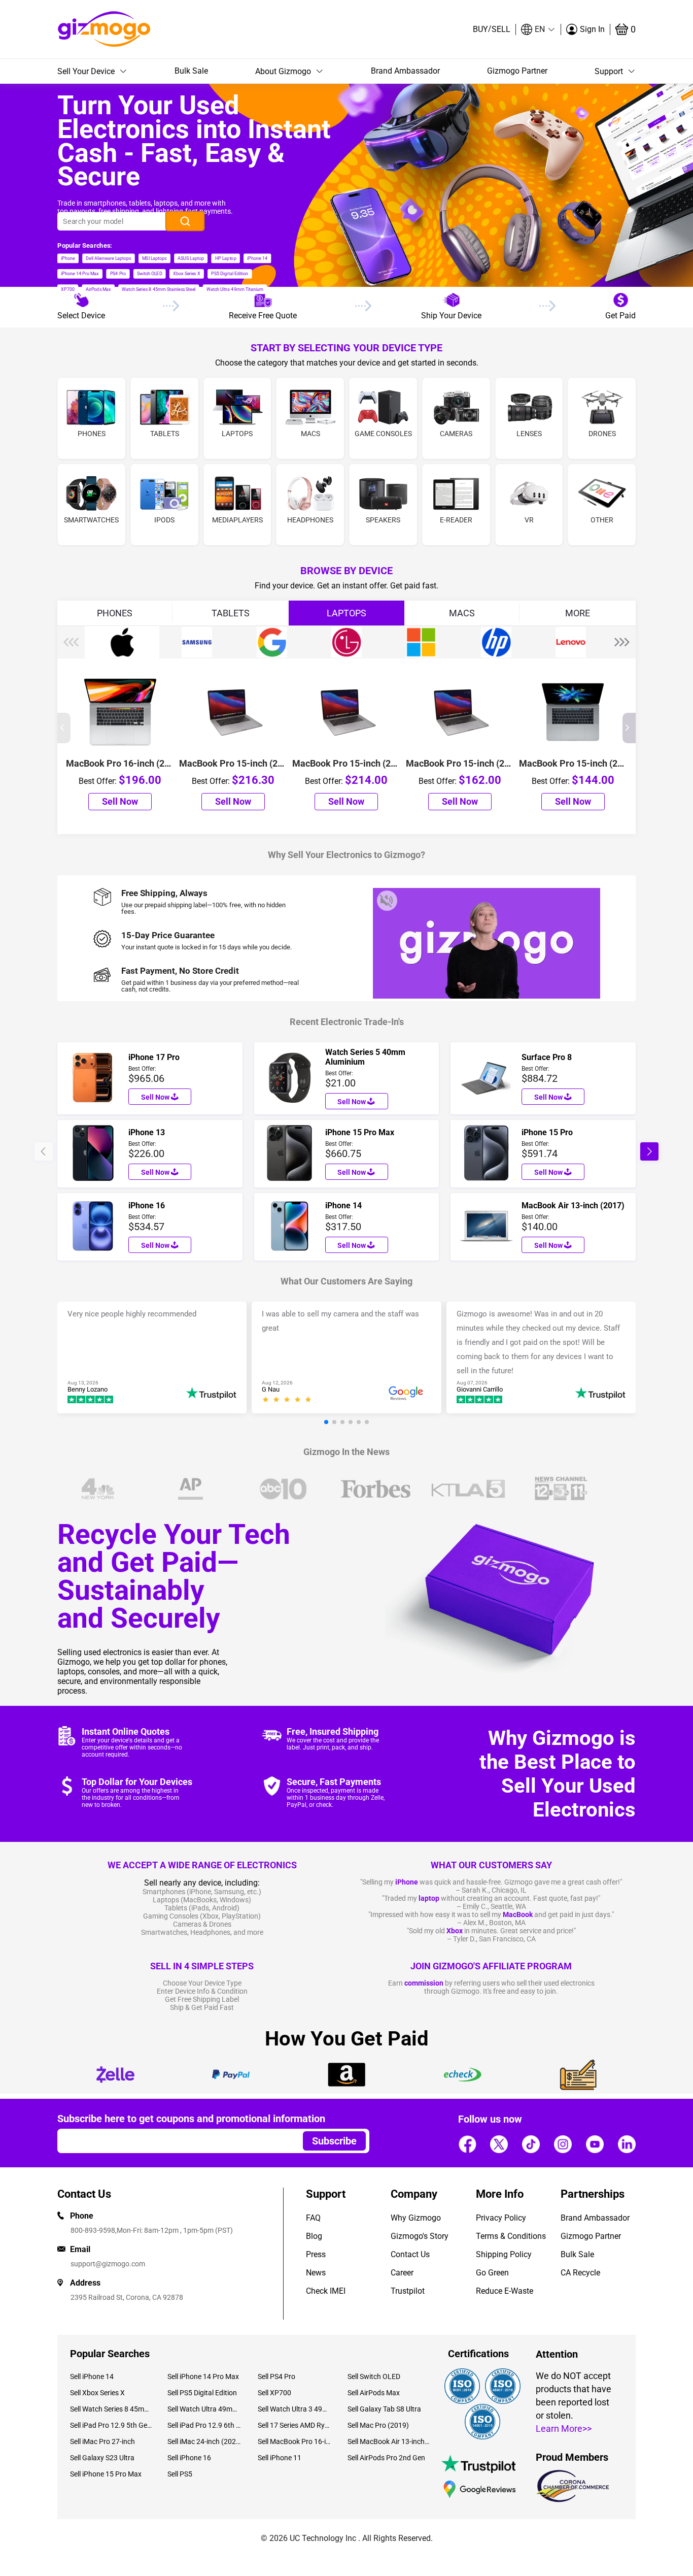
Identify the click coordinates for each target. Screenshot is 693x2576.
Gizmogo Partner (517, 71)
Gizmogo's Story (420, 2236)
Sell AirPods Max (374, 2393)
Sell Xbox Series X (97, 2393)
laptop (429, 1898)
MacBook (518, 1914)
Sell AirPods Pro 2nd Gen (386, 2458)
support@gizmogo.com (108, 2264)
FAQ (313, 2218)
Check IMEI (326, 2291)
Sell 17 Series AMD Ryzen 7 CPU (295, 2425)
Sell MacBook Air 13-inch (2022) (389, 2441)
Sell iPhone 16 (189, 2458)
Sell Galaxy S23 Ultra (102, 2458)
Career (402, 2273)
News (316, 2273)
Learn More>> (564, 2429)
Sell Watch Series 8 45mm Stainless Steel (111, 2409)
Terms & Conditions (511, 2236)
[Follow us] (467, 2144)
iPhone (407, 1882)
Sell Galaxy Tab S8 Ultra (384, 2409)
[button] (538, 29)
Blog (314, 2236)
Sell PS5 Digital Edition (202, 2393)
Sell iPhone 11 (280, 2458)
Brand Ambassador (405, 71)
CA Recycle (580, 2273)
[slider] (288, 1401)
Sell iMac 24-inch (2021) (205, 2441)
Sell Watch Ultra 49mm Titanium (205, 2409)
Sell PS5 (180, 2474)
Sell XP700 (274, 2393)
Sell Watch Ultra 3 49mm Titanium (295, 2409)
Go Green (492, 2273)
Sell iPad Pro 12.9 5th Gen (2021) (111, 2425)
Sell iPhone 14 (92, 2376)
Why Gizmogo (416, 2218)
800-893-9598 (93, 2230)
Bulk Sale (191, 71)
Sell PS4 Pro (276, 2376)
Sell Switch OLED (374, 2376)
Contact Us (410, 2254)
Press (316, 2254)
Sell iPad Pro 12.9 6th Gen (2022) (205, 2425)
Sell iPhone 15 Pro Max (106, 2474)
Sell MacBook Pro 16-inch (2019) (295, 2441)
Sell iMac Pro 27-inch (102, 2441)
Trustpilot (408, 2291)
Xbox (455, 1931)
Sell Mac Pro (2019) (378, 2425)
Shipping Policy (504, 2254)
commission (424, 1983)
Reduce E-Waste (505, 2291)
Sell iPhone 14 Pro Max (203, 2376)
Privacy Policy (501, 2218)
